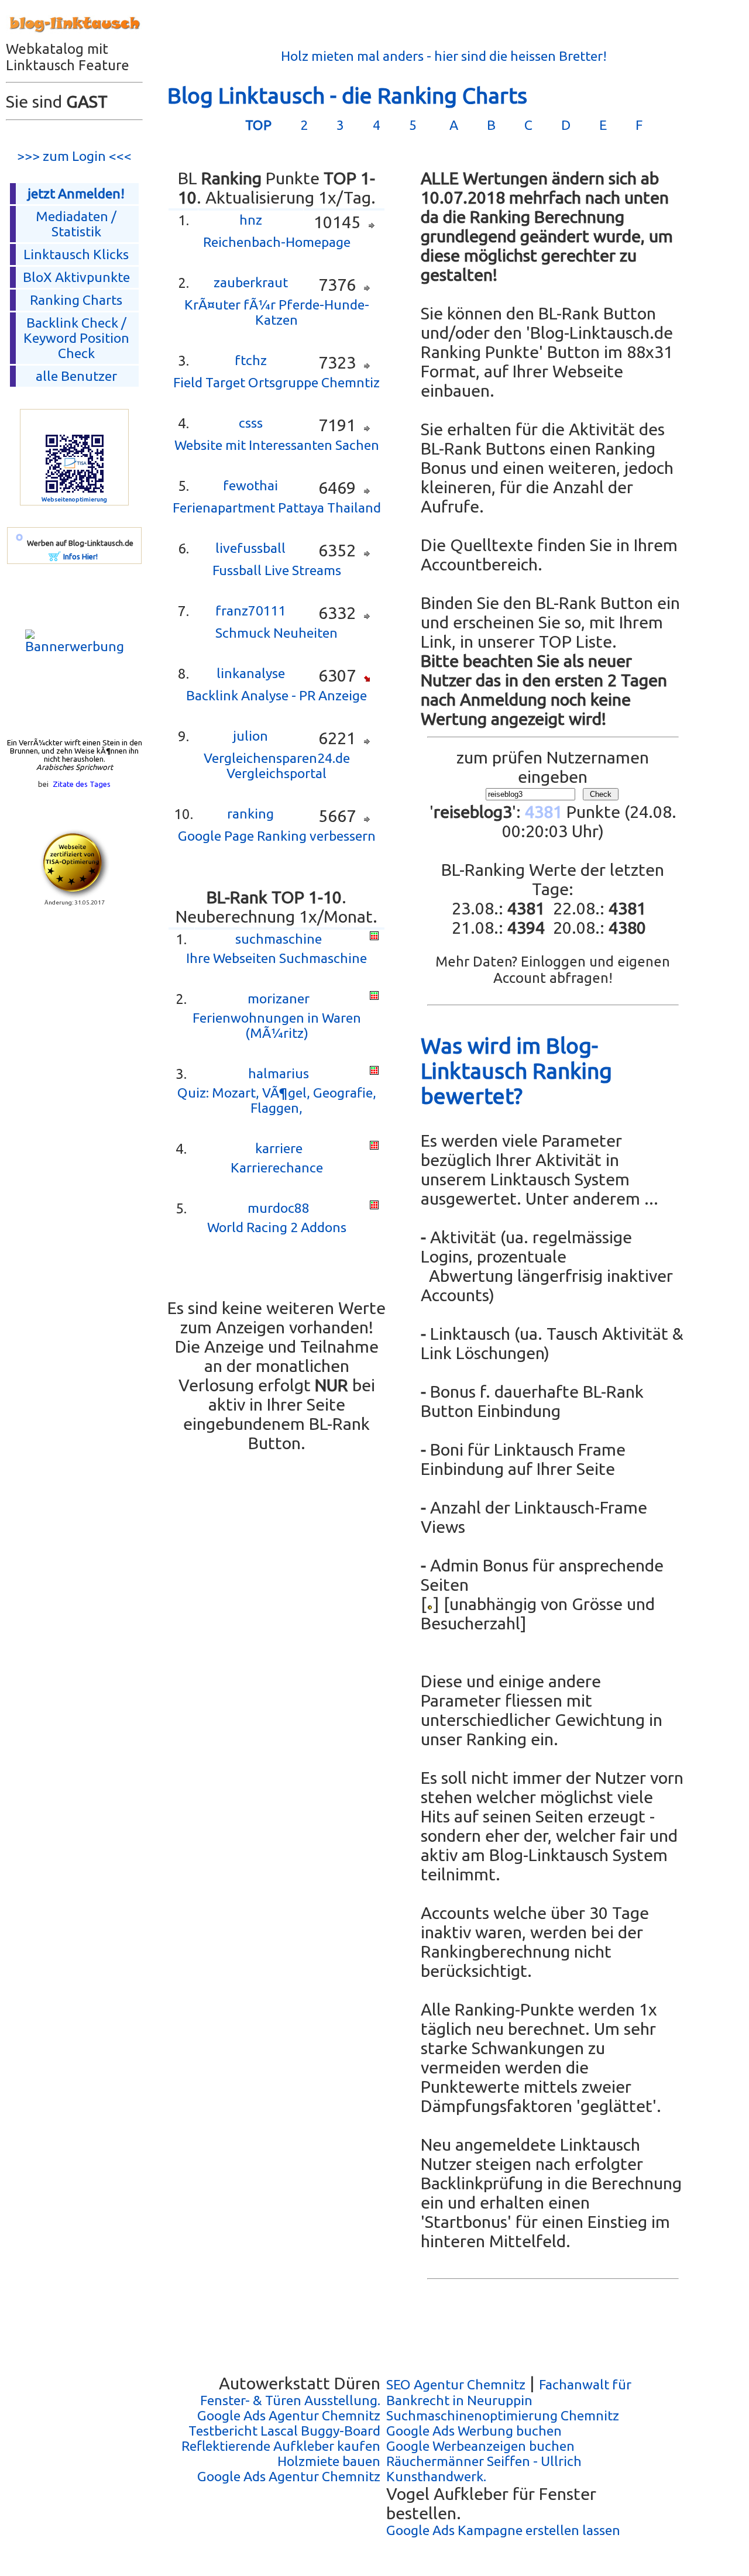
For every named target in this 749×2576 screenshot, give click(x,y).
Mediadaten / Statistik (76, 224)
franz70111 (251, 611)
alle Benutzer (76, 376)
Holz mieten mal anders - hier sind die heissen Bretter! (444, 56)
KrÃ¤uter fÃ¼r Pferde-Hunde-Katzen (277, 312)
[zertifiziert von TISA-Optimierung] (74, 894)
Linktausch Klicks (76, 254)
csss (251, 423)
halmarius (279, 1073)
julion (250, 736)
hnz (251, 220)
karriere (279, 1148)
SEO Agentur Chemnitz (456, 2384)
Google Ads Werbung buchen (474, 2431)
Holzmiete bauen (329, 2461)
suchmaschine (279, 939)
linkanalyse (251, 673)
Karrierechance (277, 1167)
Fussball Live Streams (277, 570)
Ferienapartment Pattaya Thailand (277, 508)
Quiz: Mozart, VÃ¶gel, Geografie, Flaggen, (277, 1100)
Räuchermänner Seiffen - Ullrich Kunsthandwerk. (484, 2469)
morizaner (279, 998)
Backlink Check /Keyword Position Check (76, 338)
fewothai (250, 485)
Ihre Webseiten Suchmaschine (276, 958)
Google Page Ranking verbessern (277, 836)
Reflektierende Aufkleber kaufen (281, 2446)
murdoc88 (279, 1208)
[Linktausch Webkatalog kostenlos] (74, 36)
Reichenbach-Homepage (277, 242)
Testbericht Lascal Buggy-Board (284, 2431)
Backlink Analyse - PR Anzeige (276, 695)
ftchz (251, 360)
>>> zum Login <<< (74, 156)
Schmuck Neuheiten (276, 633)
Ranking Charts (76, 300)
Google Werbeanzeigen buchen (480, 2446)
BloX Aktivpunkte (76, 277)
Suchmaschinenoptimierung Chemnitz (503, 2415)
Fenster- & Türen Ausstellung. (290, 2400)
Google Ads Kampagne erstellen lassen (503, 2530)
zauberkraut (251, 282)
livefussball (250, 548)
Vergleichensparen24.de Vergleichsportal (277, 766)
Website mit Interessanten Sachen (277, 445)
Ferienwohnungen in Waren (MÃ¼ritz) (277, 1025)
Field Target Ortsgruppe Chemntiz (276, 382)
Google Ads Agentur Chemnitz (289, 2415)
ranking (250, 814)
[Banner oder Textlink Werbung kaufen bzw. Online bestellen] (55, 556)
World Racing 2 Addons (277, 1227)
